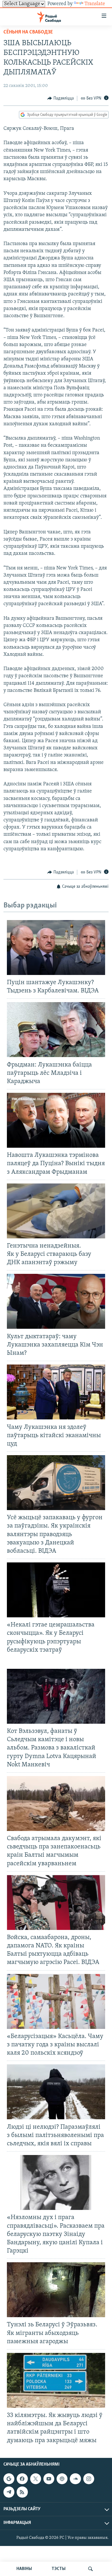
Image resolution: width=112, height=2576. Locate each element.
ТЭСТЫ (59, 2569)
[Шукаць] (90, 2569)
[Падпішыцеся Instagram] (89, 2479)
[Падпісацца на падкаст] (62, 2479)
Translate (95, 4)
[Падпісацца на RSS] (22, 2492)
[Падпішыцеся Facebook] (22, 2479)
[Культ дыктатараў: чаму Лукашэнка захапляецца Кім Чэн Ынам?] (56, 1301)
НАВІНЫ (24, 2569)
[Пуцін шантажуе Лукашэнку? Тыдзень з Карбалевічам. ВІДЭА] (56, 948)
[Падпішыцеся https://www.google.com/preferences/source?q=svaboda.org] (9, 2479)
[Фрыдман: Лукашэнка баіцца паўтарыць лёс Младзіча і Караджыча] (56, 1030)
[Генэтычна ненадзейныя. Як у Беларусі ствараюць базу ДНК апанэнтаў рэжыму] (56, 1211)
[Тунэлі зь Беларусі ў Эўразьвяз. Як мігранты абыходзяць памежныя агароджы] (56, 2290)
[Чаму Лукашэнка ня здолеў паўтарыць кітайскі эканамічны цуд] (56, 1392)
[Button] (61, 98)
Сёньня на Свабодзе (28, 32)
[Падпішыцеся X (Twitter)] (36, 2479)
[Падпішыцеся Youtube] (49, 2479)
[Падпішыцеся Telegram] (9, 2492)
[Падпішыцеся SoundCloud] (75, 2479)
